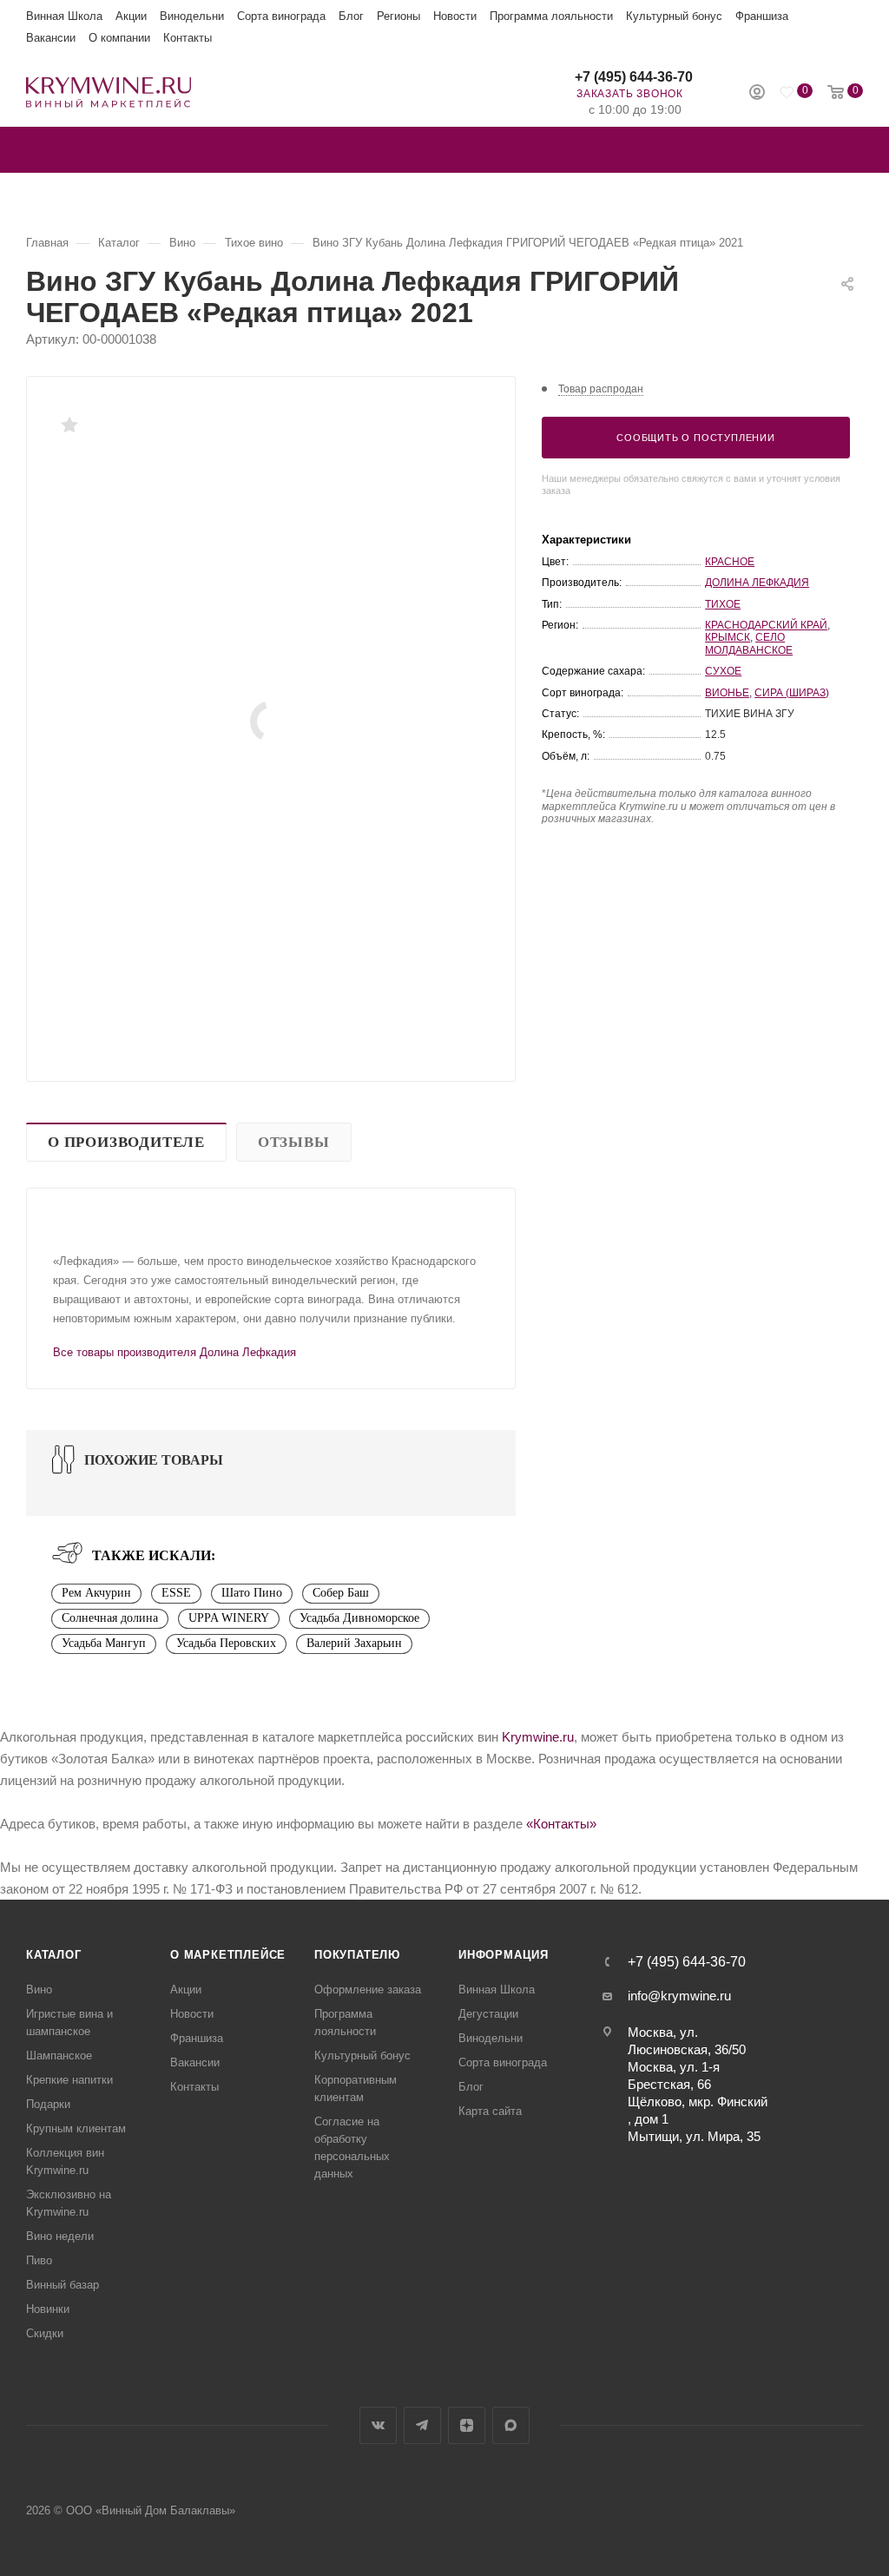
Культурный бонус (674, 16)
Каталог (54, 1955)
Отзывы (294, 1142)
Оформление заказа (368, 1990)
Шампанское (59, 2056)
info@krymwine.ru (679, 1996)
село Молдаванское (749, 643)
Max (511, 2425)
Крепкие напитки (69, 2080)
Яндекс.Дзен (467, 2425)
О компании (119, 38)
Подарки (48, 2104)
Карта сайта (490, 2111)
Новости (455, 16)
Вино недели (60, 2236)
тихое (723, 604)
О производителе (126, 1142)
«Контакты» (561, 1824)
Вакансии (51, 38)
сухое (723, 671)
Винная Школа (64, 16)
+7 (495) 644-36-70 (634, 77)
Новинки (48, 2309)
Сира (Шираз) (792, 693)
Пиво (39, 2260)
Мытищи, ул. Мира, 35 (694, 2136)
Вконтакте (378, 2425)
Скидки (45, 2333)
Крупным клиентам (76, 2128)
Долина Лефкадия (757, 583)
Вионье (727, 693)
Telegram (422, 2425)
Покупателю (357, 1955)
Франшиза (762, 16)
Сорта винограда (281, 16)
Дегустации (488, 2014)
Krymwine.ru (538, 1737)
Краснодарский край (766, 625)
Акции (131, 16)
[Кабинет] (757, 94)
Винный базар (63, 2285)
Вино (39, 1990)
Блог (351, 16)
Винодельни (192, 16)
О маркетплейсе (228, 1955)
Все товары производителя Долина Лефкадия (175, 1352)
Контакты (188, 38)
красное (730, 562)
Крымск (728, 637)
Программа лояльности (551, 16)
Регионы (398, 16)
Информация (504, 1955)
